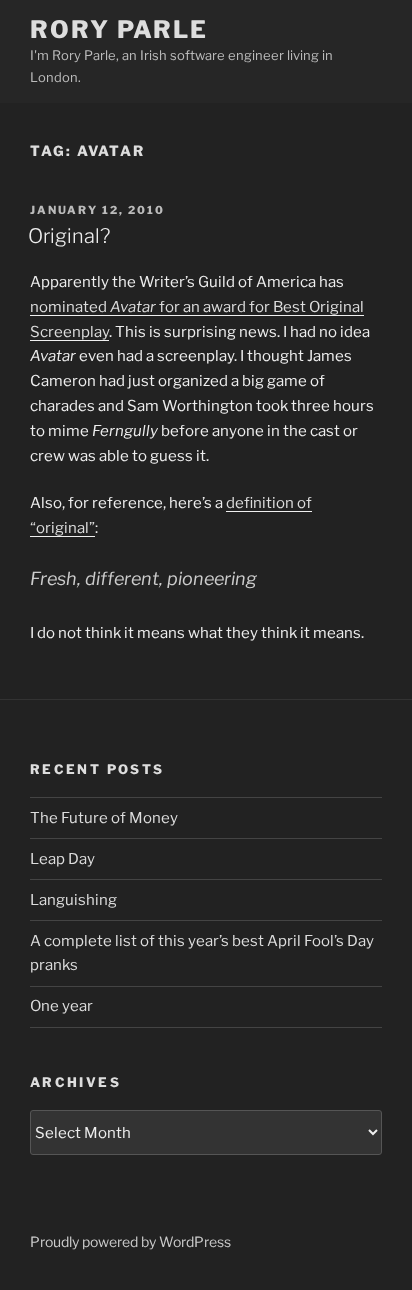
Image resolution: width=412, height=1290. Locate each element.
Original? (69, 236)
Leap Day (62, 859)
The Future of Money (104, 818)
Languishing (73, 900)
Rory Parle (119, 29)
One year (61, 1006)
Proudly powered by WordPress (130, 1241)
